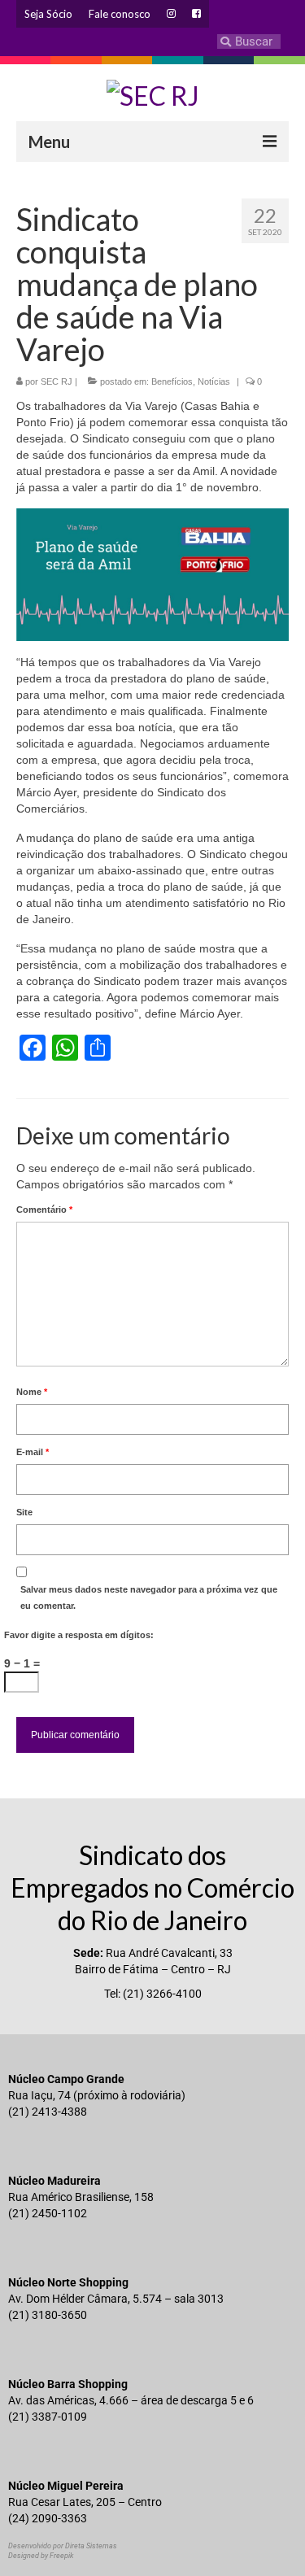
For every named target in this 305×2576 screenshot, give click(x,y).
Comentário (44, 1210)
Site (24, 1512)
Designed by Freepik (41, 2556)
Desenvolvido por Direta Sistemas (63, 2546)
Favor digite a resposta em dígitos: (79, 1635)
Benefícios (172, 381)
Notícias (214, 381)
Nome (32, 1392)
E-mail (33, 1452)
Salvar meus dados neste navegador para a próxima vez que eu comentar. (149, 1597)
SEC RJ (57, 381)
